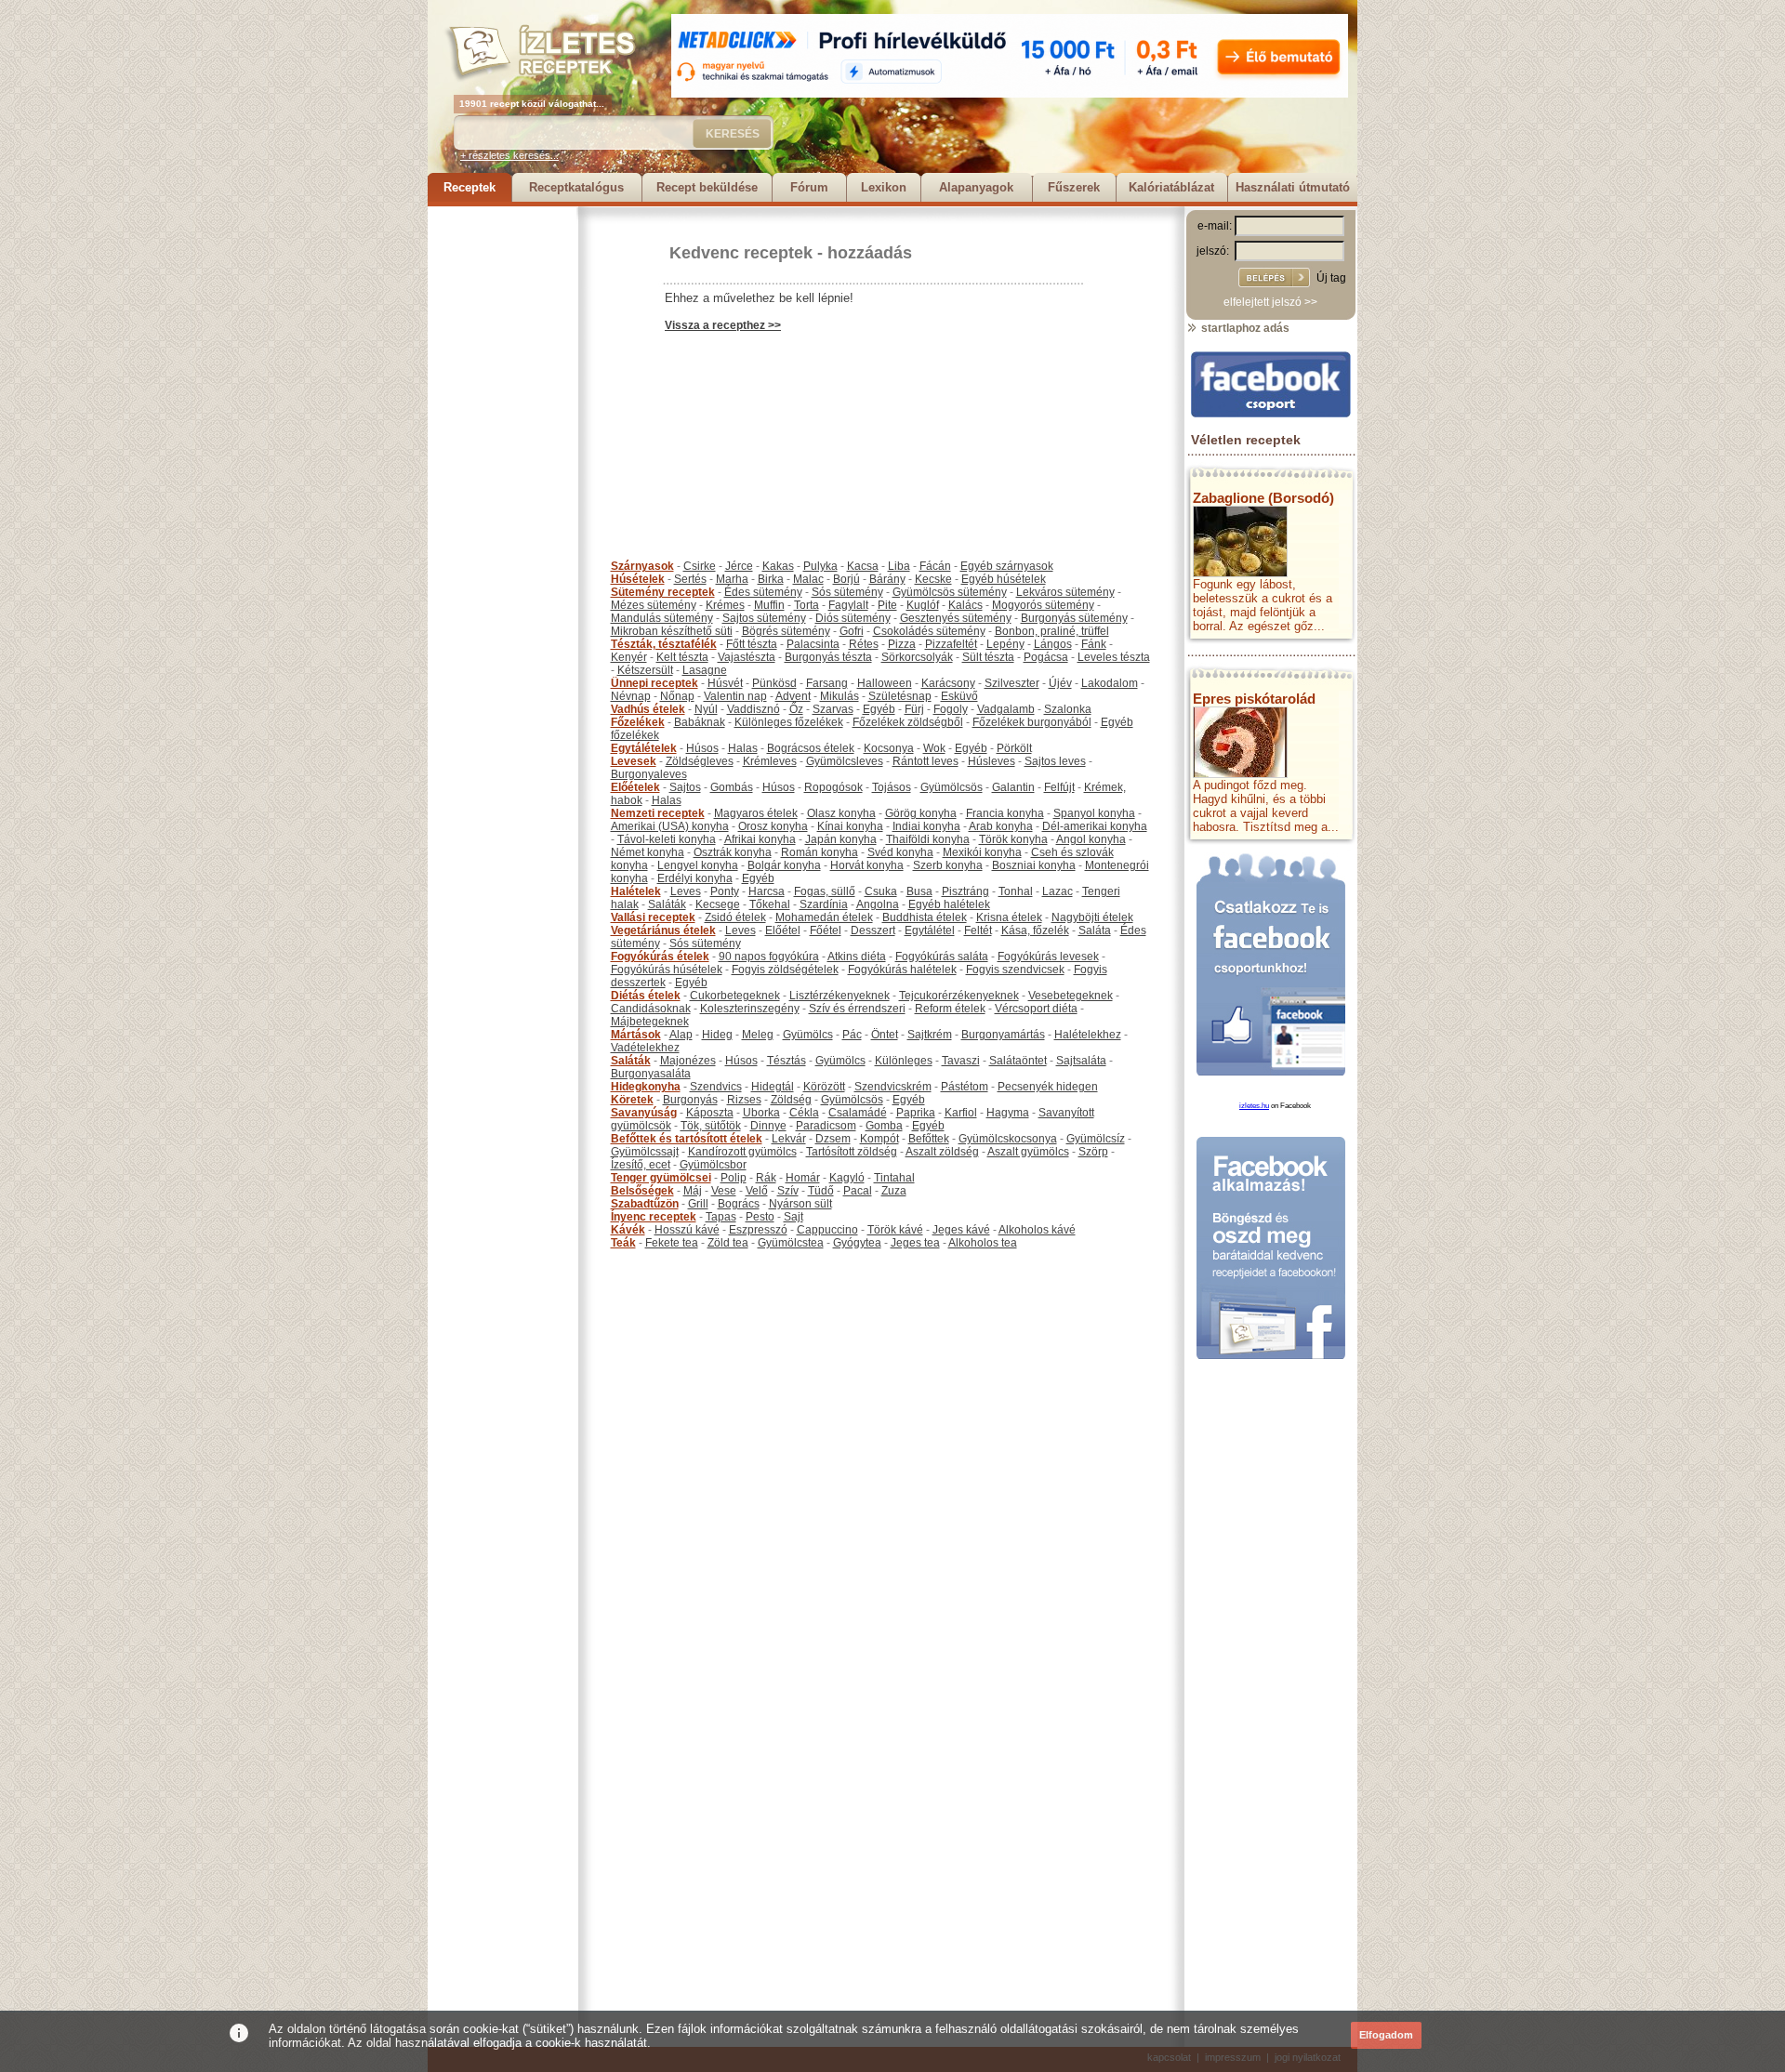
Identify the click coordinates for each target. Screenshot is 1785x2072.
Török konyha (1013, 839)
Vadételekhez (645, 1048)
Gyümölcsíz (1096, 1139)
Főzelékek (638, 722)
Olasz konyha (841, 813)
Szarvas (833, 709)
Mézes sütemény (654, 605)
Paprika (916, 1113)
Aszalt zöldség (942, 1152)
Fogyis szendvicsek (1015, 970)
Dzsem (833, 1139)
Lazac (1058, 891)
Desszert (873, 930)
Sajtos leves (1055, 761)
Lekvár (789, 1139)
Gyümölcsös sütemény (950, 592)
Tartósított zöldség (852, 1152)
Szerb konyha (948, 865)
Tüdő (821, 1191)
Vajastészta (747, 657)
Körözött (824, 1087)
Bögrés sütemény (786, 631)
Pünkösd (774, 683)
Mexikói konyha (982, 852)
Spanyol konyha (1094, 813)
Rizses (744, 1100)
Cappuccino (827, 1230)
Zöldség (791, 1100)
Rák (766, 1178)
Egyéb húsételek (1004, 579)
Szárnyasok (642, 566)
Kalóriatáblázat (1171, 187)
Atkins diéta (857, 957)
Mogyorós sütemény (1043, 605)
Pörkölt (1014, 748)
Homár (803, 1178)
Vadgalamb (1006, 709)
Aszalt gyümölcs (1028, 1152)
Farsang (827, 683)
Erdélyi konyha (695, 878)
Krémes (725, 605)
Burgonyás (690, 1100)
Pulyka (820, 566)
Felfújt (1059, 787)
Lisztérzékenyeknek (840, 996)
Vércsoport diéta (1036, 1009)
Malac (808, 579)
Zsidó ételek (735, 917)
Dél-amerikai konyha (1095, 826)
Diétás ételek (646, 996)
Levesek (634, 761)
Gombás (732, 787)
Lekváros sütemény (1065, 592)
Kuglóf (923, 605)
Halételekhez (1088, 1035)
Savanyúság (644, 1113)
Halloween (885, 683)
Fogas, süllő (825, 891)
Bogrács (739, 1204)
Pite (887, 605)
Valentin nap (735, 696)
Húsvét (725, 683)
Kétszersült (645, 670)
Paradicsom (826, 1126)
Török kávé (895, 1230)
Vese (724, 1191)
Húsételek (638, 579)
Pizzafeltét (951, 644)
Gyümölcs (808, 1035)
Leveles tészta (1114, 657)
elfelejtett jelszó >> (1270, 302)
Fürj (914, 709)
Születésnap (900, 696)
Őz (796, 709)
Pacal (858, 1191)
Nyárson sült (800, 1204)
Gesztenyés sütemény (956, 618)
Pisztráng (965, 891)
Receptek (469, 187)
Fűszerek (1074, 187)
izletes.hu (1254, 1106)
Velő (757, 1191)
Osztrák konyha (733, 852)
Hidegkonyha (646, 1087)
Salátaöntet (1018, 1061)
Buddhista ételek (925, 917)
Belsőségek (642, 1191)
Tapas (721, 1217)
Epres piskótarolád (1254, 699)
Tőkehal (770, 904)
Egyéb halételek (949, 904)
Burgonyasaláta (651, 1074)
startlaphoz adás (1244, 328)
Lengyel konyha (698, 865)
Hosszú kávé (687, 1230)
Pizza (902, 644)
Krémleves (770, 761)
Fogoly (951, 709)
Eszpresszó (758, 1230)
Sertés (690, 579)
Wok (934, 748)
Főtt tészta (752, 644)
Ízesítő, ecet (641, 1165)
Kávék (628, 1230)
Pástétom (965, 1087)
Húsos (702, 748)
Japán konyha (841, 839)
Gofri (852, 631)
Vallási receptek (653, 917)
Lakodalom (1110, 683)
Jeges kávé (961, 1230)
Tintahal (894, 1178)
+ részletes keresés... (509, 155)
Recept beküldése (707, 187)
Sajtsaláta (1081, 1061)
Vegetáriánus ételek (663, 930)
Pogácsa (1046, 657)
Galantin (1013, 787)
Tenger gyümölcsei (661, 1178)
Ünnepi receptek (654, 683)
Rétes (864, 644)
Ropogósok (833, 787)
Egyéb (879, 709)
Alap (681, 1035)
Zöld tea (728, 1243)
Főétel (826, 930)
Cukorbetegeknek (735, 996)
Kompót (879, 1139)
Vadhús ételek (648, 709)
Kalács (965, 605)
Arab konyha (1001, 826)
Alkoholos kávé (1037, 1230)
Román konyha (820, 852)
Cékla (804, 1113)
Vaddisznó (754, 709)
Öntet (885, 1035)
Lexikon (884, 187)
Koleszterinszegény (750, 1009)
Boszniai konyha (1034, 865)
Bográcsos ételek (811, 748)
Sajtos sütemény (764, 618)
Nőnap (677, 696)
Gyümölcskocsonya (1008, 1139)
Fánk (1094, 644)
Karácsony (948, 683)
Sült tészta (988, 657)
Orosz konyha (773, 826)
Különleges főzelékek (789, 722)
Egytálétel (930, 930)
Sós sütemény (847, 592)
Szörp (1093, 1152)
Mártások (636, 1035)
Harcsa (767, 891)
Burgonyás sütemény (1074, 618)
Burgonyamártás (1003, 1035)
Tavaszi (961, 1061)
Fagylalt (848, 605)
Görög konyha (921, 813)
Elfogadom (1386, 2035)
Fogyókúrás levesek (1048, 957)
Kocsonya (889, 748)
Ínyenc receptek (654, 1217)
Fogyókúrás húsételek (667, 970)
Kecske (933, 579)
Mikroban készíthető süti (672, 631)
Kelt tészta (682, 657)
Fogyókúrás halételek (902, 970)
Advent (793, 696)
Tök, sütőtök (711, 1126)
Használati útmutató (1293, 187)
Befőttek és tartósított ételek (687, 1139)
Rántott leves (926, 761)
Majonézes (688, 1061)
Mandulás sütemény (662, 618)
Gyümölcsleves (845, 761)
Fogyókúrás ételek (660, 957)
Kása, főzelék (1035, 930)
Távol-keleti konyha (667, 839)
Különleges (904, 1061)
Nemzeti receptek (658, 813)
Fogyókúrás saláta (942, 957)
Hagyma (1008, 1113)
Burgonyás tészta (828, 657)
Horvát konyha (867, 865)
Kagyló (847, 1178)
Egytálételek (644, 748)
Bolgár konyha (784, 865)
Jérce (739, 566)
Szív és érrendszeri (857, 1009)
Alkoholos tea (983, 1243)
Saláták (667, 904)
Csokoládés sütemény (929, 631)
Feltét (978, 930)
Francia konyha (1005, 813)
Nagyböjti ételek (1092, 917)
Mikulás (840, 696)
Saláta (1095, 930)
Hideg (717, 1035)
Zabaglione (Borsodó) (1263, 498)
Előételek (635, 787)
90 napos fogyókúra (769, 957)
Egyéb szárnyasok (1007, 566)
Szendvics (716, 1087)
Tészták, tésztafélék (664, 644)
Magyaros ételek (756, 813)
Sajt (793, 1217)
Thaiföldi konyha (928, 839)
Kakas (778, 566)
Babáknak (700, 722)
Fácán (935, 566)
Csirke (700, 566)
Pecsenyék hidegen (1048, 1087)
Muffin (769, 605)
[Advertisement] (502, 485)
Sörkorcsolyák (917, 657)
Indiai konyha (926, 826)
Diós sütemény (853, 618)
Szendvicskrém (893, 1087)
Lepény (1005, 644)
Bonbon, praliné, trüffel (1052, 631)
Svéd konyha (900, 852)
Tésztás (787, 1061)
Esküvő (959, 696)
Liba (899, 566)
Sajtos (685, 787)
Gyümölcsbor (713, 1165)
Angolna (878, 904)
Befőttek (929, 1139)
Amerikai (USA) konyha (670, 826)
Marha (732, 579)
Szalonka (1068, 709)
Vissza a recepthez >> (723, 325)
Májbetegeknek (650, 1022)
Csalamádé (858, 1113)
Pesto (760, 1217)
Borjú (846, 579)
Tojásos (892, 787)
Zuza (894, 1191)
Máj (693, 1191)
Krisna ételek (1009, 917)
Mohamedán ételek (824, 917)
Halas (743, 748)
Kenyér (629, 657)
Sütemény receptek (663, 592)
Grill (698, 1204)
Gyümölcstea (791, 1243)
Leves (686, 891)
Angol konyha (1091, 839)
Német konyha (648, 852)
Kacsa (863, 566)
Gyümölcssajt (645, 1152)
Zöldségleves (700, 761)
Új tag (1331, 278)
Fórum (809, 187)
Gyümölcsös (952, 787)
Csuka (881, 891)
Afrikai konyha (760, 839)
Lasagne (705, 670)
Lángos (1053, 644)
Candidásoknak (651, 1009)
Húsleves (992, 761)
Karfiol (961, 1113)
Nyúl (706, 709)
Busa (919, 891)
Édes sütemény (763, 592)
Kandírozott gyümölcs (742, 1152)
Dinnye (768, 1126)
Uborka (761, 1113)
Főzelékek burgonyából (1032, 722)
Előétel (783, 930)
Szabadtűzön (645, 1204)
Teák (623, 1243)
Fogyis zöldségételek (785, 970)
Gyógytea (857, 1243)
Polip (734, 1178)
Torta (807, 605)
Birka (771, 579)
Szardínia (824, 904)
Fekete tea (672, 1243)
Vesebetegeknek (1071, 996)
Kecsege (718, 904)
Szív (788, 1191)
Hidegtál (773, 1087)
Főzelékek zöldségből (908, 722)
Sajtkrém (930, 1035)
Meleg (758, 1035)
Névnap (631, 696)
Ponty (725, 891)
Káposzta (710, 1113)
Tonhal (1016, 891)
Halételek (636, 891)
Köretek (632, 1100)
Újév (1060, 683)
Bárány (887, 579)
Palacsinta (813, 644)
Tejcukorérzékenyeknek (959, 996)
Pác (852, 1035)
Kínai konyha (850, 826)
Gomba (884, 1126)
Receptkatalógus (576, 187)
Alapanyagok (976, 187)
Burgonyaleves (649, 774)
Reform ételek (950, 1009)
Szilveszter (1012, 683)
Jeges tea (915, 1243)
